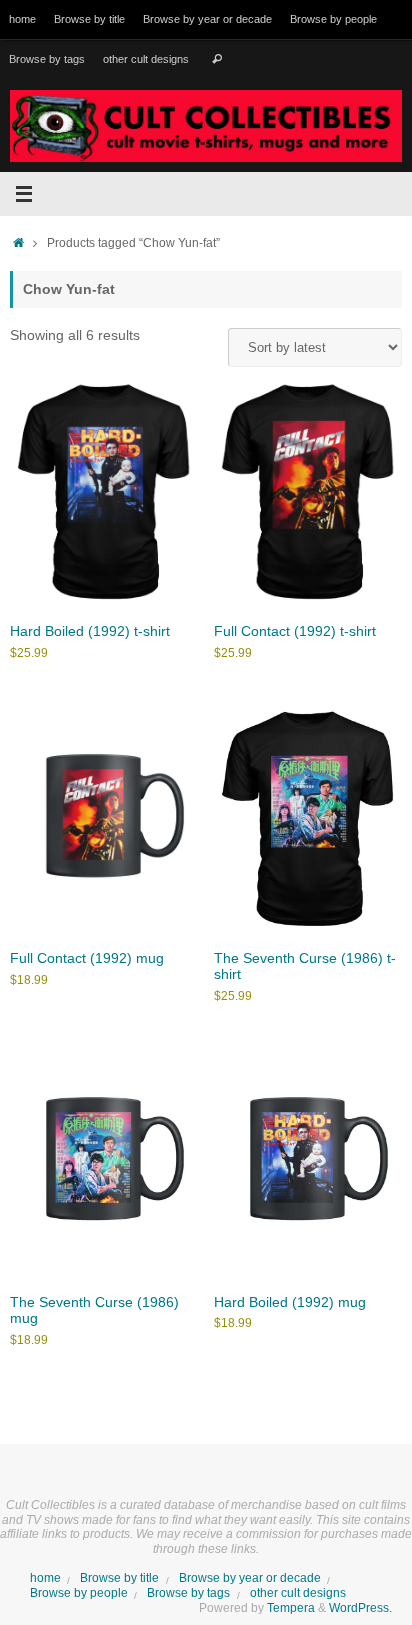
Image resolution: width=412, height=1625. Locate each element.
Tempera (291, 1608)
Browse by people (333, 19)
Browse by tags (47, 59)
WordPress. (360, 1608)
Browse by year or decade (207, 19)
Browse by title (89, 19)
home (22, 19)
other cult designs (146, 59)
